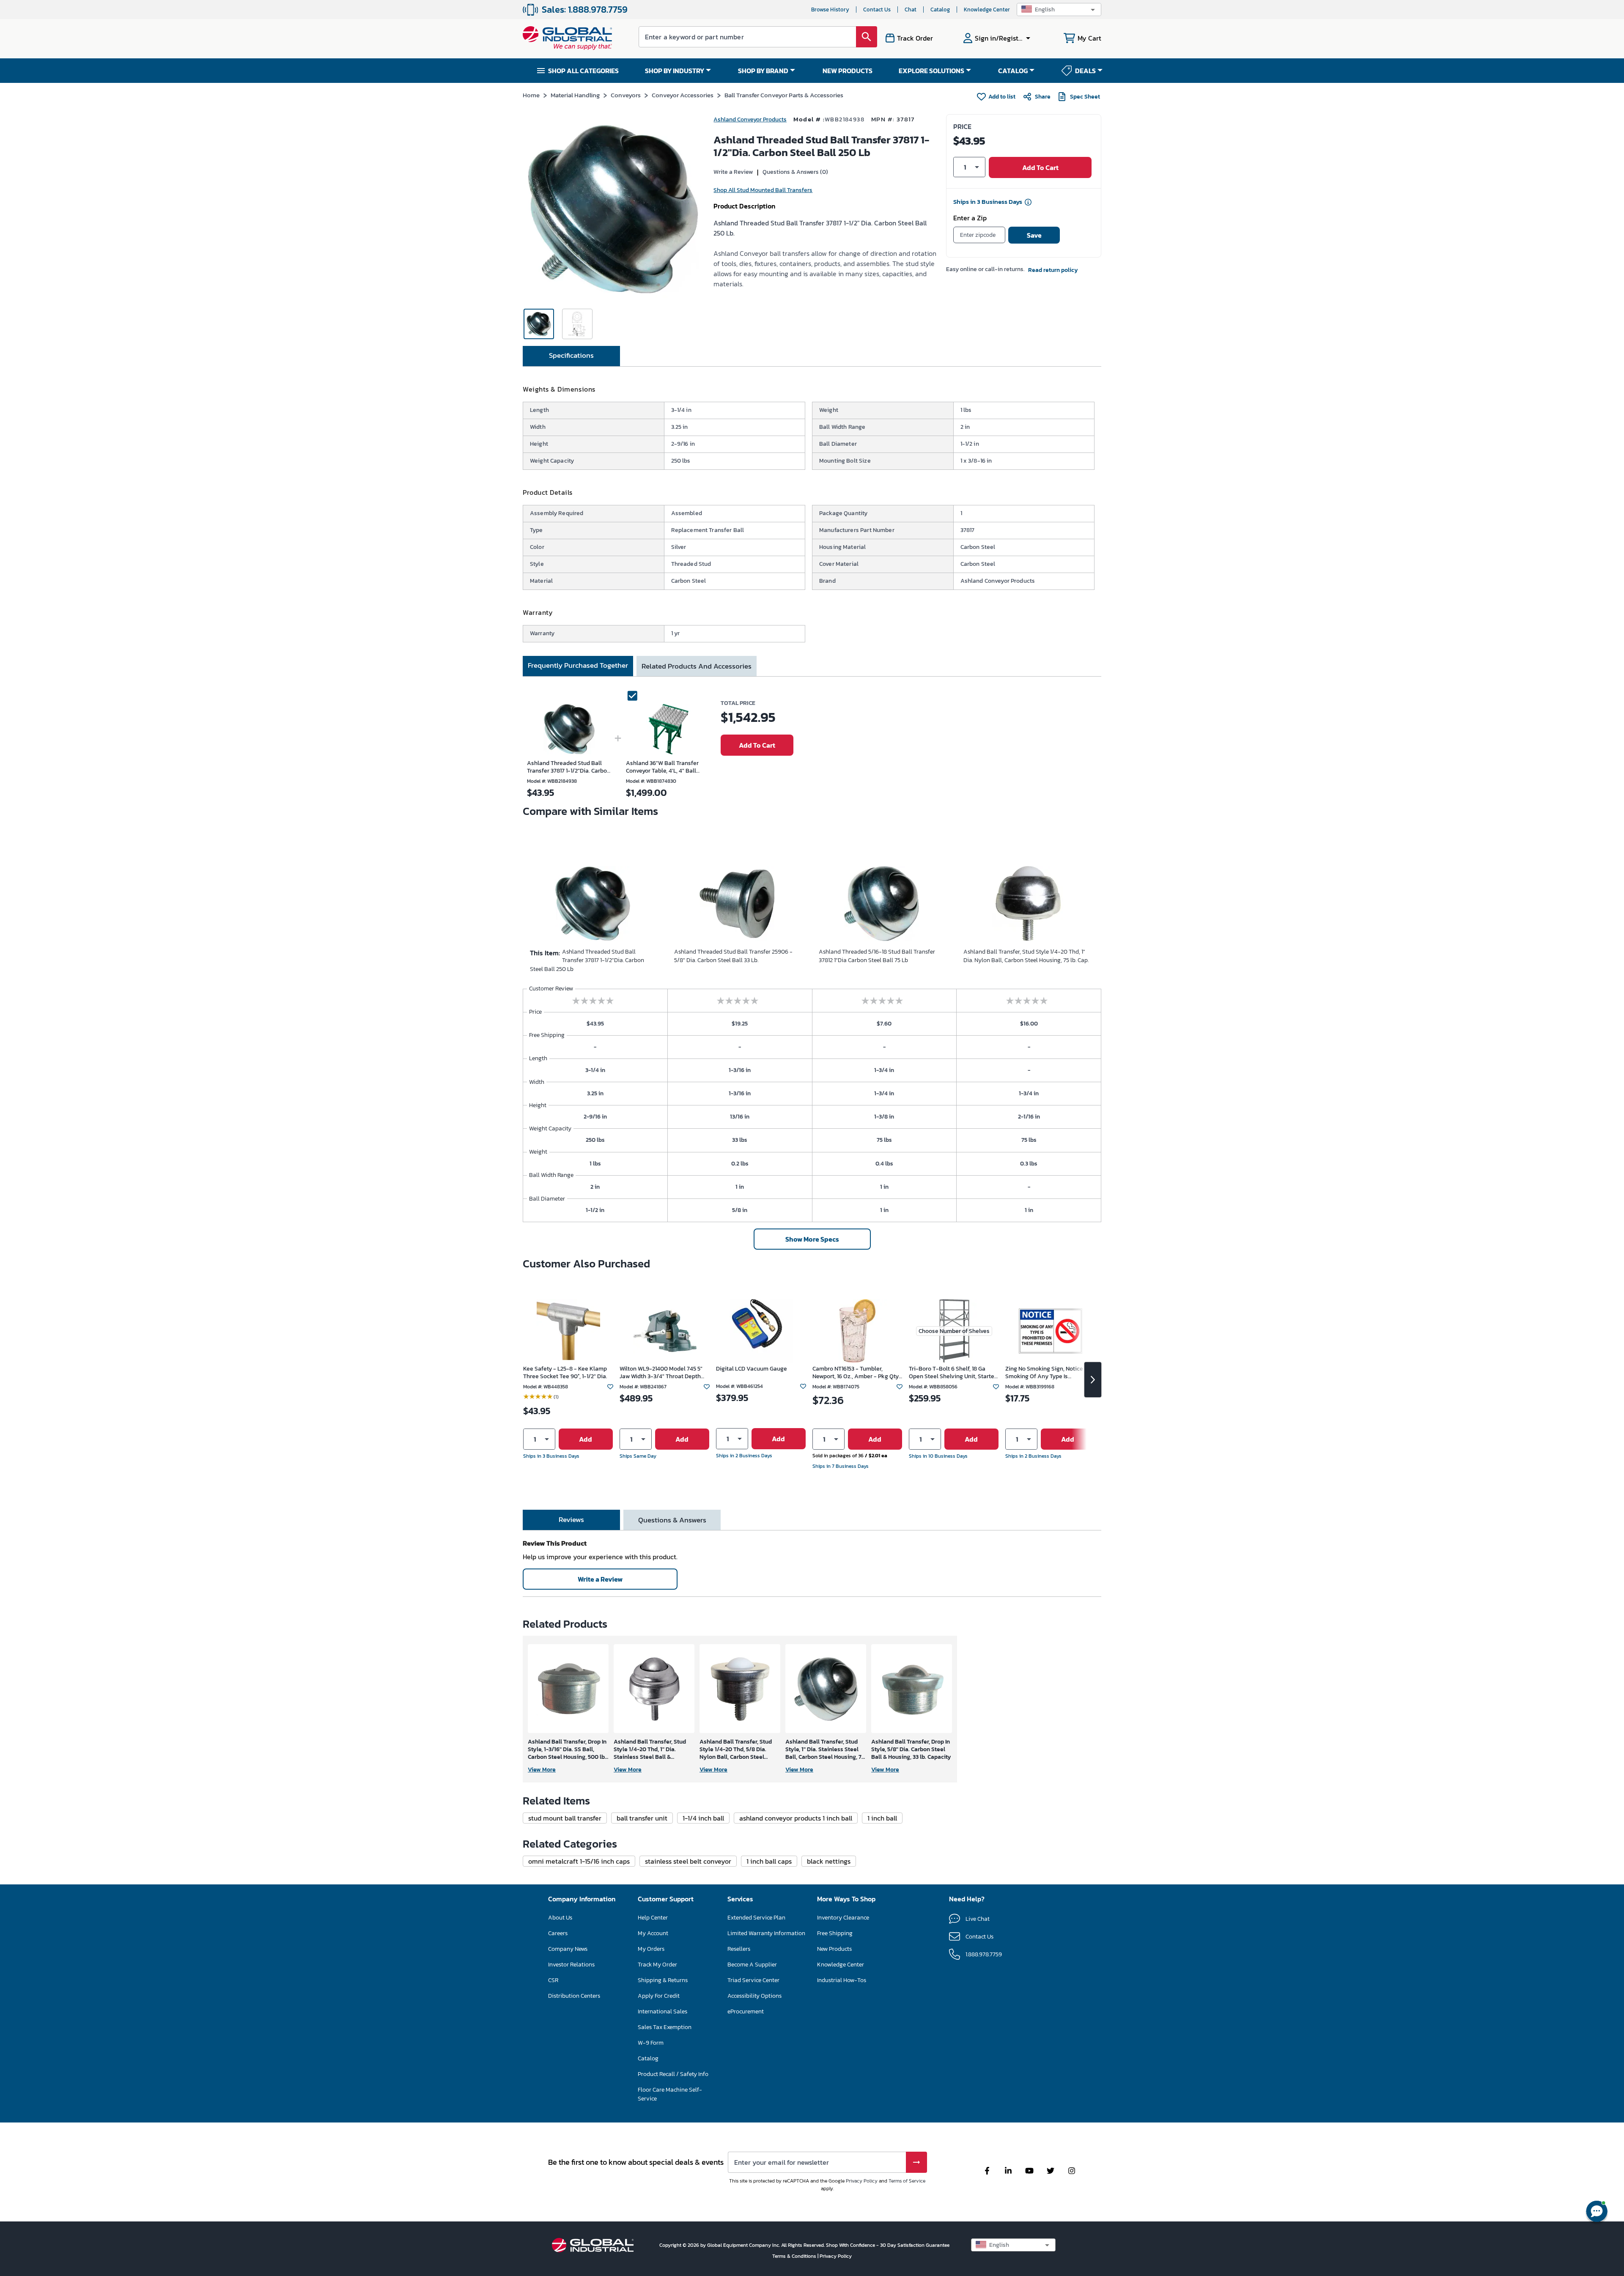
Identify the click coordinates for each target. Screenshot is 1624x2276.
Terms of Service (907, 2181)
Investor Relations (571, 1965)
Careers (558, 1933)
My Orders (651, 1949)
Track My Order (657, 1965)
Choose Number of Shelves (954, 1331)
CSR (553, 1980)
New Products (834, 1949)
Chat (911, 10)
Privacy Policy (862, 2181)
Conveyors (626, 95)
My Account (653, 1933)
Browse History (830, 10)
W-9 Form (651, 2043)
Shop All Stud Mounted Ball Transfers (763, 190)
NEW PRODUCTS (848, 71)
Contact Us (877, 10)
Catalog (940, 10)
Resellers (739, 1949)
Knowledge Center (987, 10)
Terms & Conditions (795, 2256)
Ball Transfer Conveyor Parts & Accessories (784, 95)
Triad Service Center (753, 1980)
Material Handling (575, 95)
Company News (568, 1949)
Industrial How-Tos (842, 1980)
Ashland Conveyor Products (750, 119)
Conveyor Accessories (683, 95)
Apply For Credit (659, 1996)
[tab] (571, 356)
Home (531, 95)
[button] (1059, 10)
